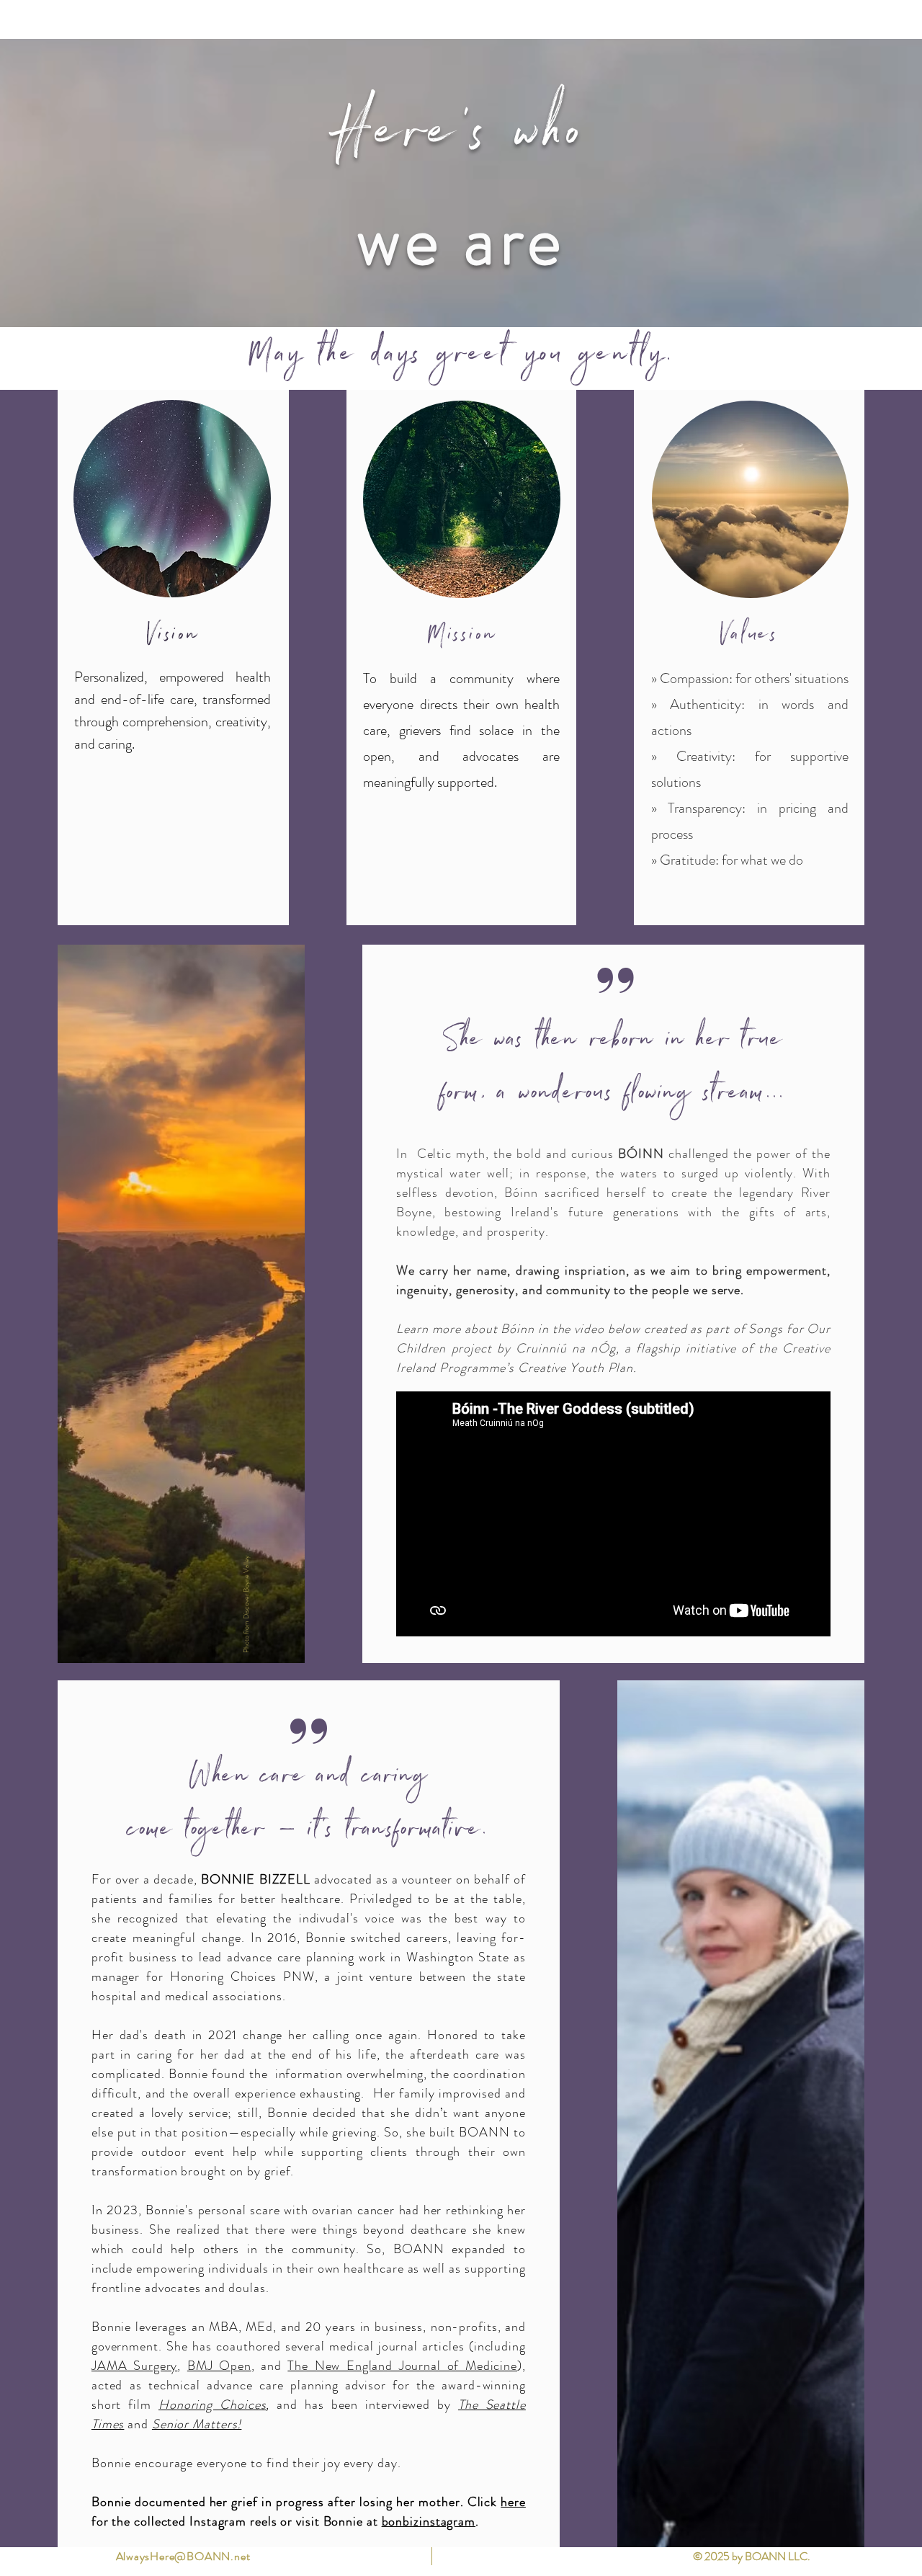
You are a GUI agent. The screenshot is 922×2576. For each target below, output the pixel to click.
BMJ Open (219, 2366)
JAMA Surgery (134, 2366)
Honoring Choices (212, 2405)
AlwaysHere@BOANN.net (183, 2556)
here (513, 2502)
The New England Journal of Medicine (402, 2366)
